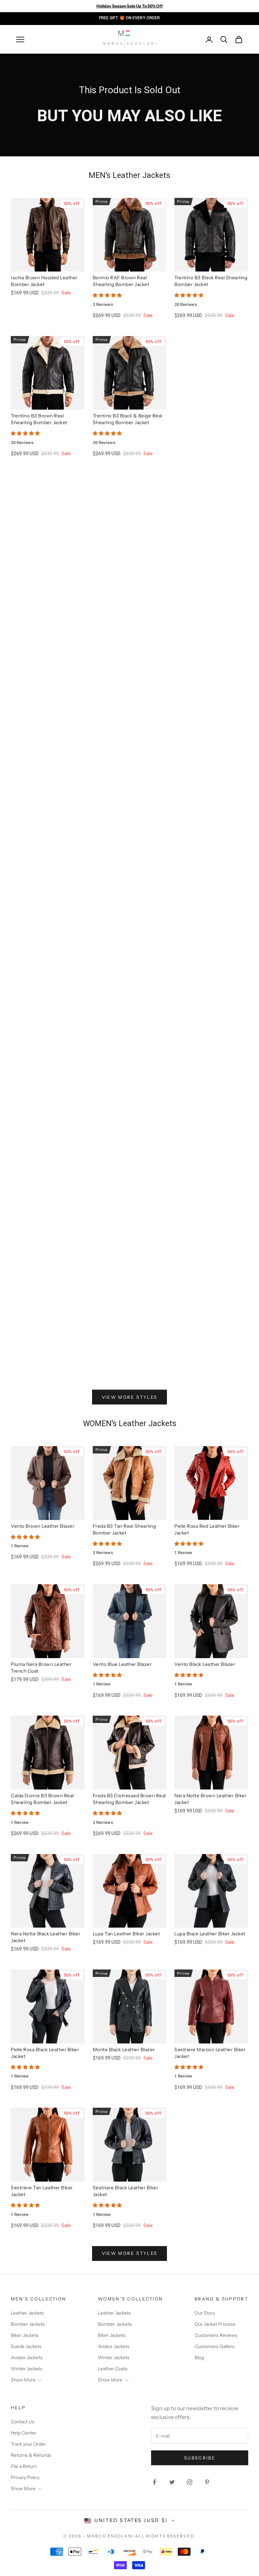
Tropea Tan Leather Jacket (122, 785)
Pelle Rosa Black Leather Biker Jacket (45, 2053)
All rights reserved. (165, 2536)
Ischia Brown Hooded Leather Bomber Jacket (44, 281)
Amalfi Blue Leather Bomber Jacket (206, 1196)
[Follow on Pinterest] (207, 2482)
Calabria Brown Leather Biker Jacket (125, 673)
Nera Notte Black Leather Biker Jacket (46, 1937)
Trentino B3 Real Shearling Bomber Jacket (123, 1335)
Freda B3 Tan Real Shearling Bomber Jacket (124, 1529)
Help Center (24, 2433)
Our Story (205, 2313)
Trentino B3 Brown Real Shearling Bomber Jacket (39, 419)
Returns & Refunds (31, 2455)
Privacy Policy (25, 2477)
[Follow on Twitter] (172, 2482)
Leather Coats (113, 2369)
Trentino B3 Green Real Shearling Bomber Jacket (39, 1335)
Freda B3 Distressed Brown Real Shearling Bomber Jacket (129, 1799)
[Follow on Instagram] (190, 2482)
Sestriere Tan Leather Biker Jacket (42, 2191)
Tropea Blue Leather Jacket (205, 785)
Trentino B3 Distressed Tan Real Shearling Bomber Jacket (47, 1058)
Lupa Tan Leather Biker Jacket (126, 1934)
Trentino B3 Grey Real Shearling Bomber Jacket (47, 1196)
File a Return (24, 2466)
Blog (199, 2358)
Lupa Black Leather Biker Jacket (210, 1934)
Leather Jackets (27, 2313)
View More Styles (129, 1397)
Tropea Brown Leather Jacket (44, 785)
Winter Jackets (27, 2369)
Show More (23, 2380)
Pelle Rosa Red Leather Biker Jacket (207, 1529)
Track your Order (28, 2444)
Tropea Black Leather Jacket (206, 416)
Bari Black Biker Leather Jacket (209, 554)
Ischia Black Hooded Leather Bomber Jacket (43, 673)
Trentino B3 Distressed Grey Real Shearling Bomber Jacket (208, 1058)
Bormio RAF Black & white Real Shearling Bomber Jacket (46, 920)
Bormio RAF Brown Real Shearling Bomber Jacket (121, 281)
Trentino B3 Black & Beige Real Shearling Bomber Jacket (127, 419)
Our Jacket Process (215, 2324)
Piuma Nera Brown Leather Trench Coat (41, 1668)
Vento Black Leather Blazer (205, 1664)
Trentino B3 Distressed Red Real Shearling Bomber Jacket (129, 1058)
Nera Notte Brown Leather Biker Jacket (210, 1799)
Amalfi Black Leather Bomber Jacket (44, 558)
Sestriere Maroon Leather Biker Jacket (210, 2053)
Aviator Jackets (27, 2358)
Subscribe (200, 2458)
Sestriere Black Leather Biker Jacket (126, 2191)
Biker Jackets (25, 2335)
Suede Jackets (26, 2346)
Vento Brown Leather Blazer (42, 1526)
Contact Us (23, 2422)
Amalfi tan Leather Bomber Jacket (123, 1196)
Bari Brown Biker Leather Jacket (129, 554)
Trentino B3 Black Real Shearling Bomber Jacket (211, 281)
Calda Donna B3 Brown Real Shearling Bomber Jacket (42, 1799)
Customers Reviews (216, 2335)
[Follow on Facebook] (154, 2482)
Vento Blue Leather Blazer (122, 1664)
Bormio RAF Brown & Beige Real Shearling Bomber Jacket (129, 920)
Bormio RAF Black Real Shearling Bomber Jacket (203, 920)
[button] (130, 295)
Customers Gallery (214, 2346)
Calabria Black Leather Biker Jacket (206, 673)
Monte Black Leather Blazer (124, 2050)
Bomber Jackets (28, 2324)
